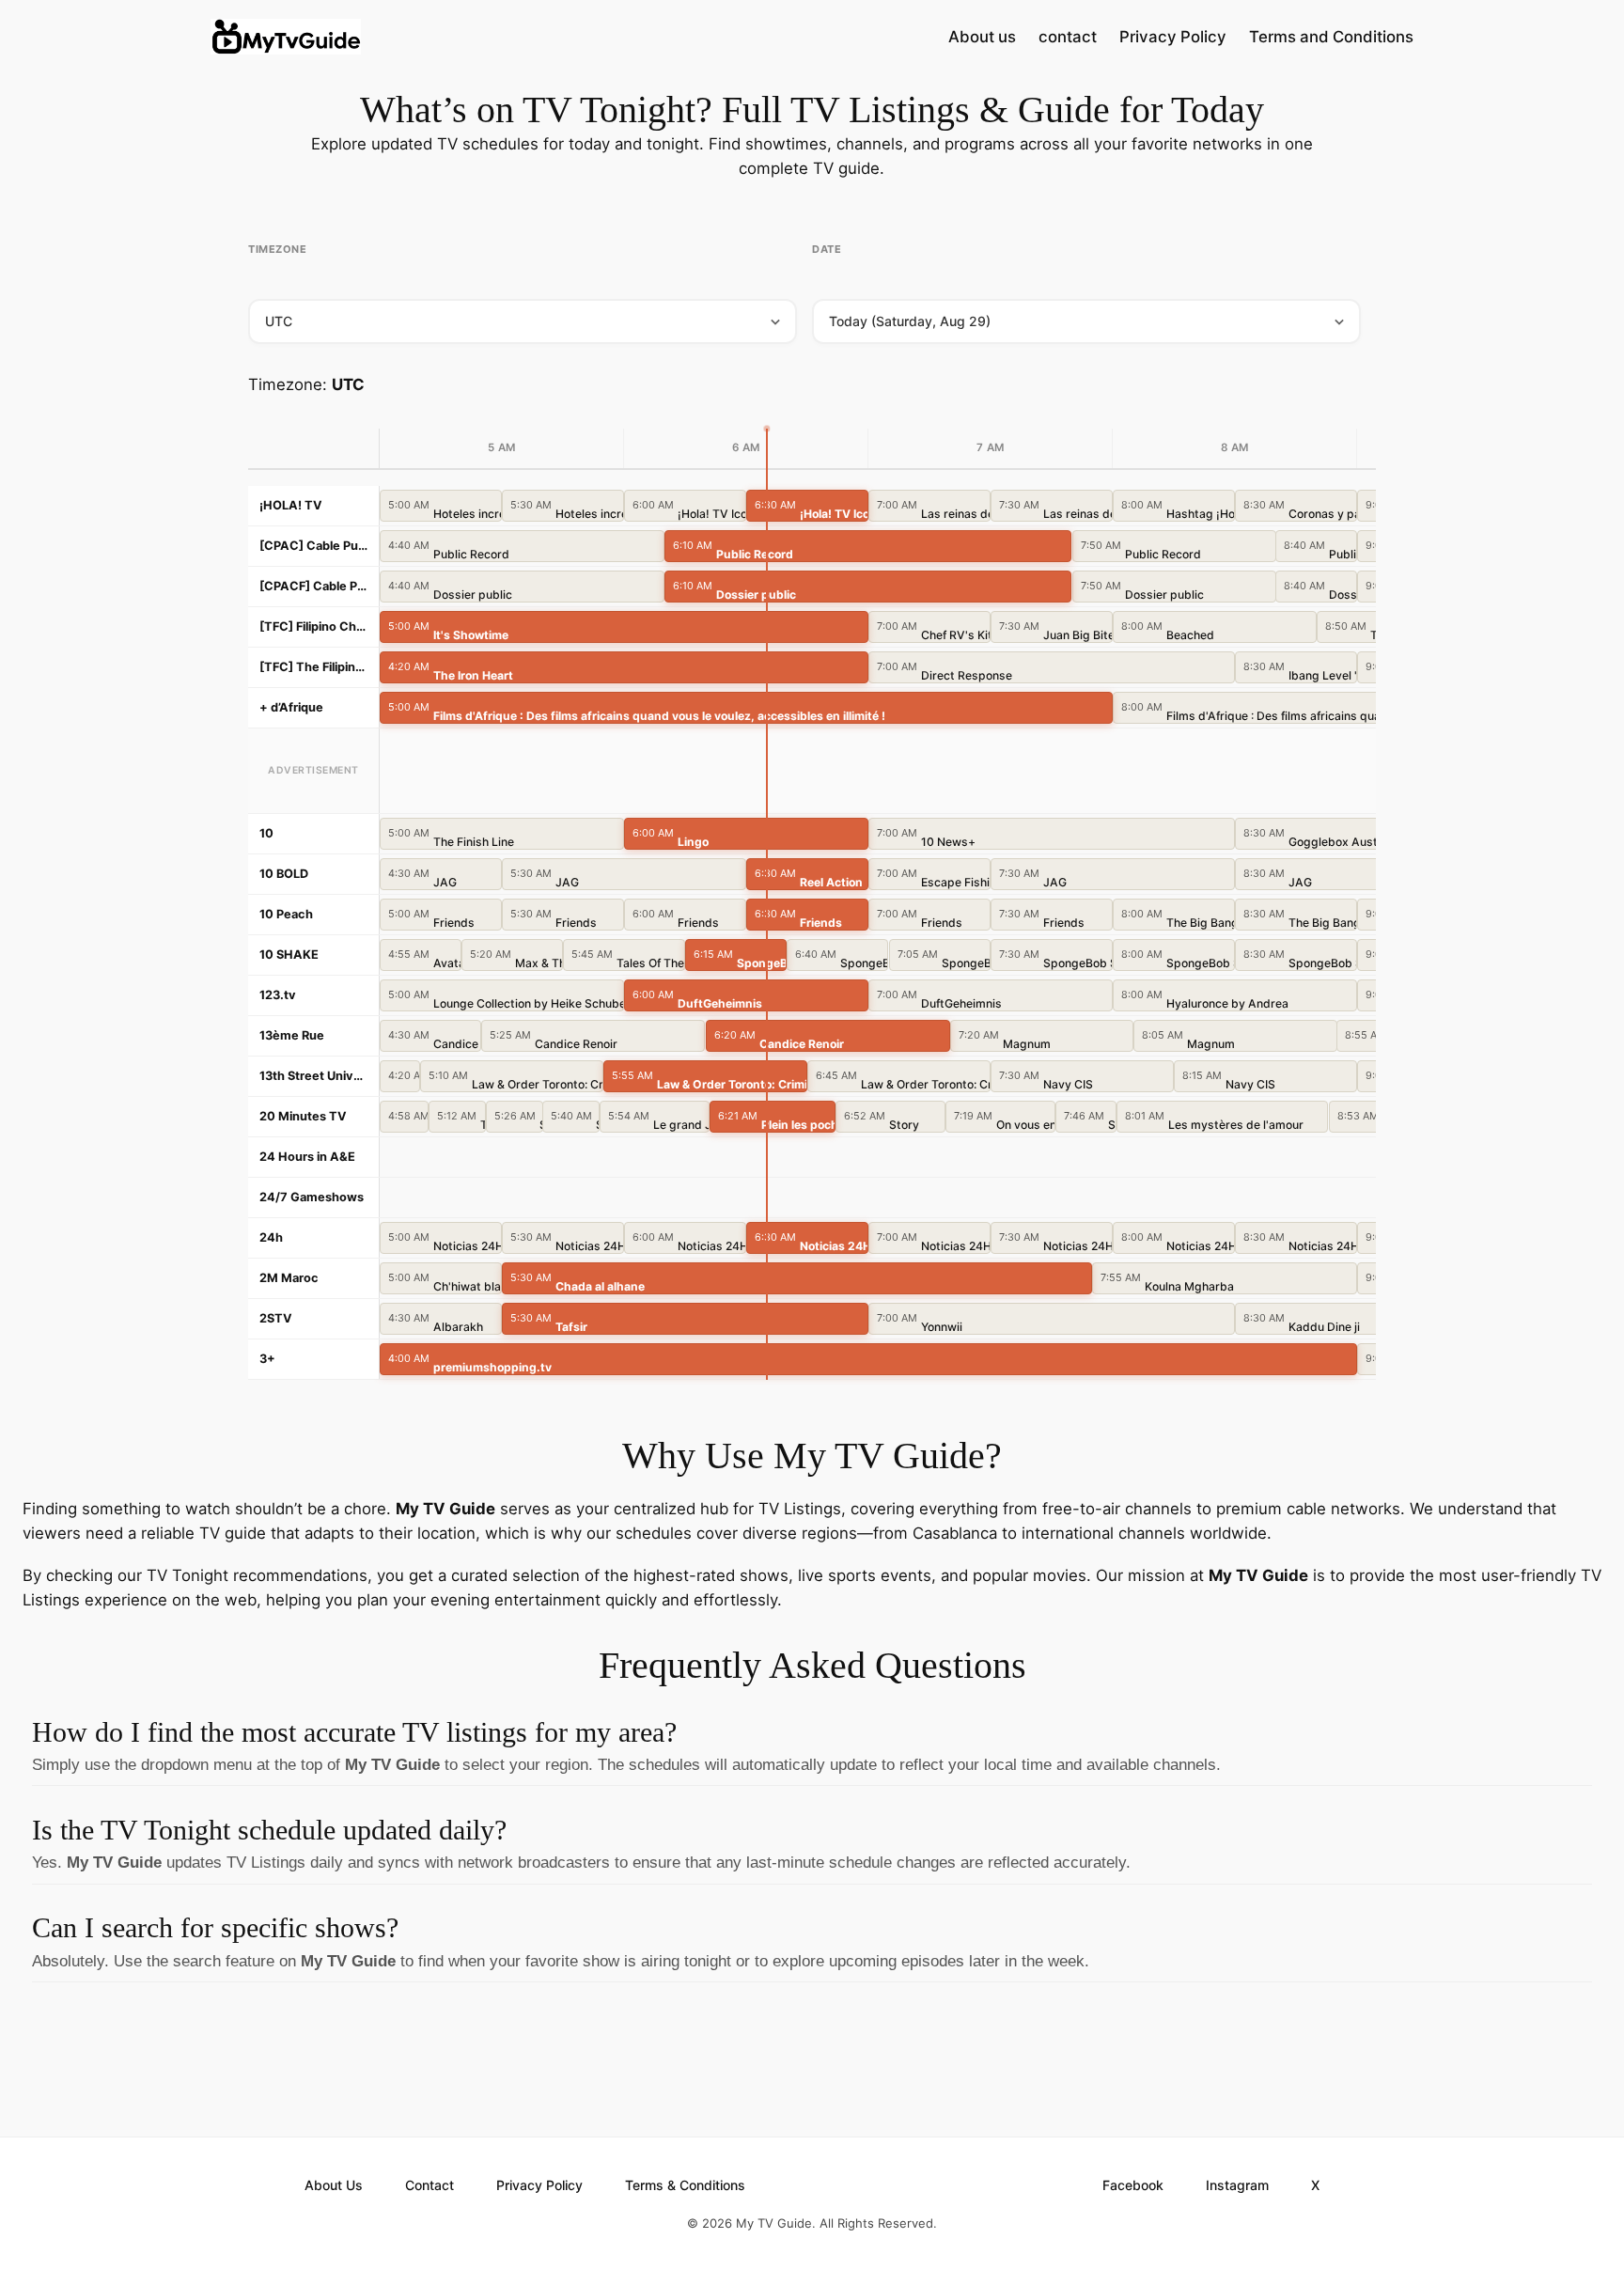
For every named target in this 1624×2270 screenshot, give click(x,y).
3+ (267, 1359)
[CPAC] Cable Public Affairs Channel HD (313, 546)
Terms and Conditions (1331, 37)
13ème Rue (292, 1035)
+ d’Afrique (291, 707)
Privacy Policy (1173, 37)
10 (266, 833)
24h (271, 1237)
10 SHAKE (289, 955)
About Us (334, 2185)
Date (827, 249)
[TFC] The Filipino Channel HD (313, 667)
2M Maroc (289, 1278)
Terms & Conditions (685, 2185)
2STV (276, 1318)
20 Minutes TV (303, 1116)
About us (982, 37)
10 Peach (286, 914)
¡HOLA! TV (291, 505)
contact (1068, 37)
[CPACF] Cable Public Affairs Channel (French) (313, 586)
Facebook (1133, 2185)
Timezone (277, 249)
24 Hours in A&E (307, 1157)
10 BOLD (284, 874)
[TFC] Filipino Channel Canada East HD (313, 626)
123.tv (278, 995)
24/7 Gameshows (312, 1197)
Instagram (1237, 2185)
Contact (429, 2185)
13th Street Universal (313, 1076)
